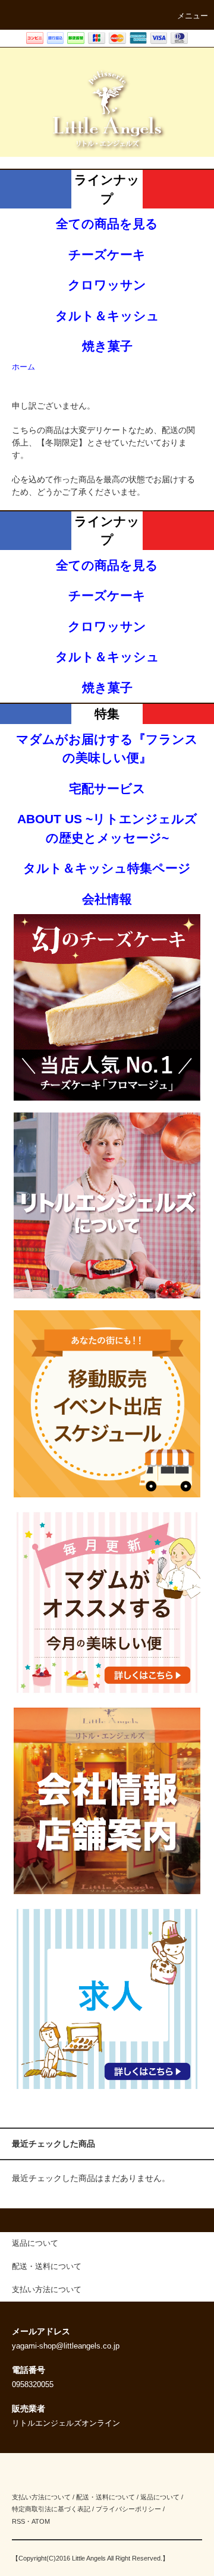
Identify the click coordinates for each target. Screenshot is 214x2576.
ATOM (41, 2521)
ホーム (23, 367)
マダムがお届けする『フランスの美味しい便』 (107, 749)
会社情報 (107, 899)
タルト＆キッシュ (107, 316)
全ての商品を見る (107, 224)
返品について (160, 2497)
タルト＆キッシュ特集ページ (107, 868)
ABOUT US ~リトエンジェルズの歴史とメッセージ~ (107, 828)
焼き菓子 (107, 346)
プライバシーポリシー (128, 2509)
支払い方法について (41, 2497)
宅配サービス (107, 788)
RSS (18, 2521)
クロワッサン (107, 285)
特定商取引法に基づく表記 (51, 2509)
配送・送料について (106, 2497)
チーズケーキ (107, 255)
